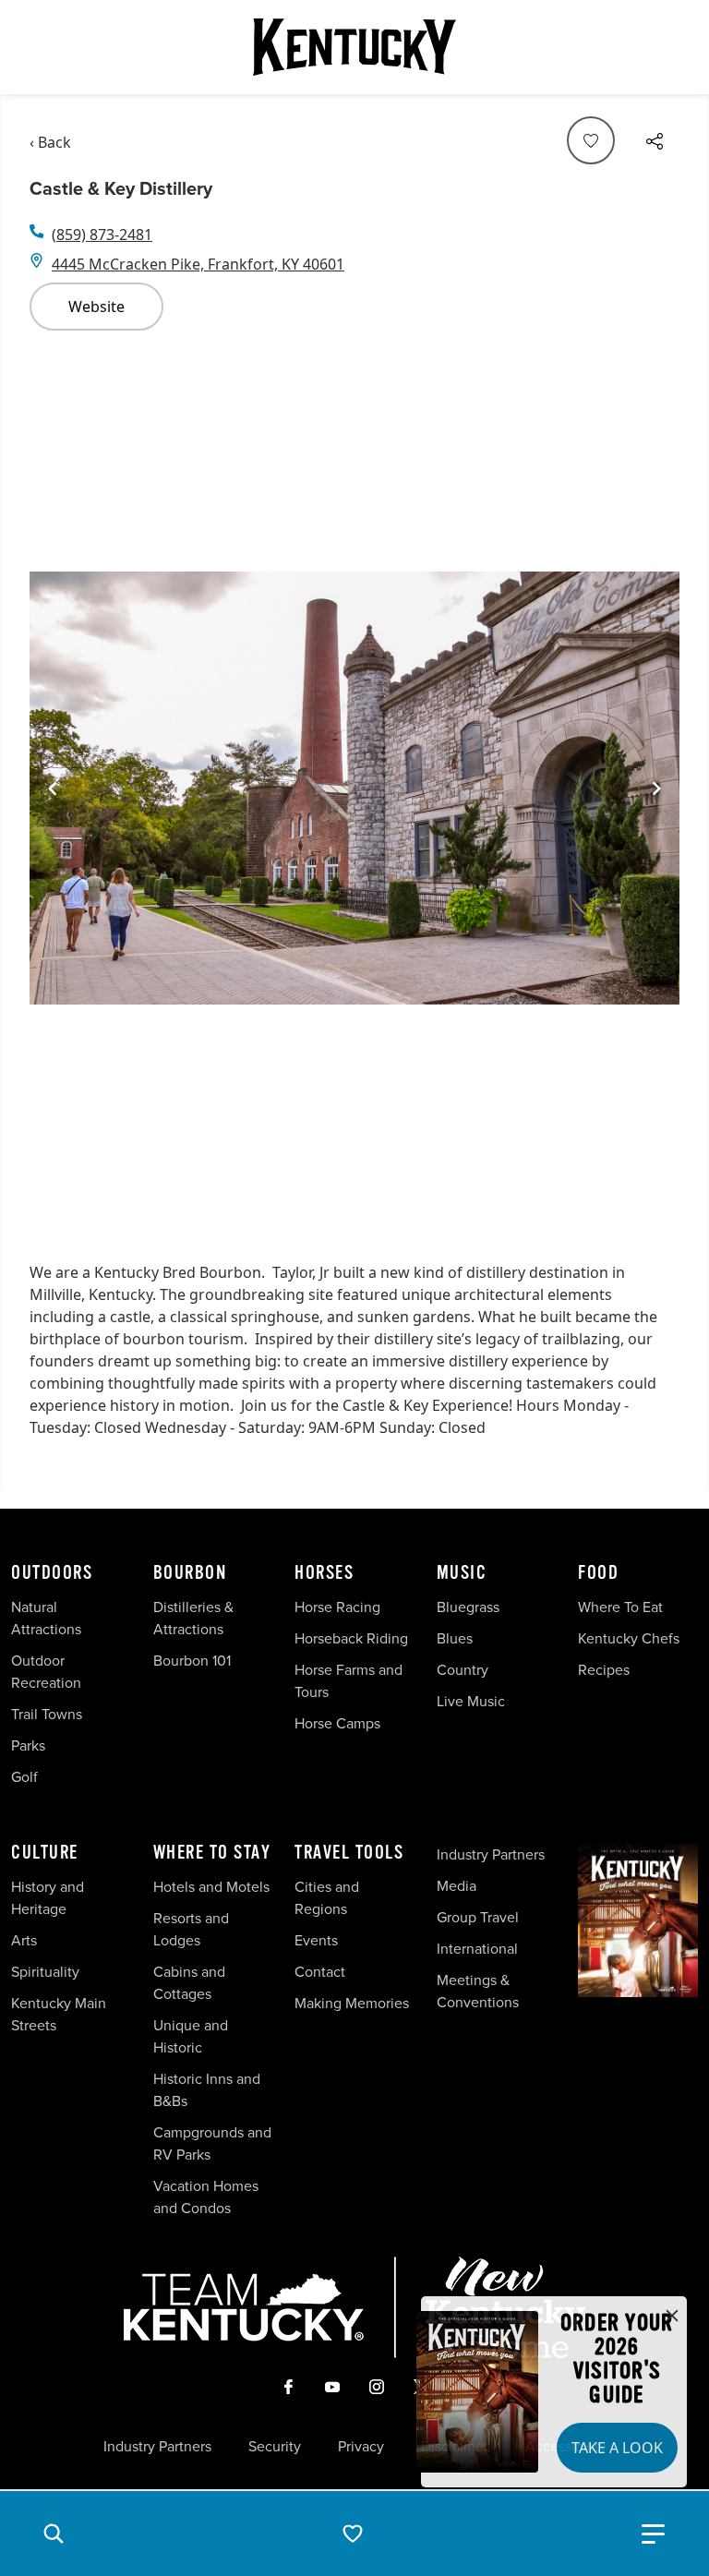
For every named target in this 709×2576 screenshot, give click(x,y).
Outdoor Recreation (46, 1672)
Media (457, 1886)
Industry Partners (491, 1854)
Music (462, 1573)
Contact (320, 1972)
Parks (28, 1745)
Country (463, 1670)
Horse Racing (337, 1607)
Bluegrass (468, 1607)
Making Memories (352, 2003)
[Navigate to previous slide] (53, 788)
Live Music (471, 1701)
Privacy (361, 2447)
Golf (24, 1777)
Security (275, 2447)
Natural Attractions (46, 1618)
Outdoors (52, 1573)
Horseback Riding (351, 1638)
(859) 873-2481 (102, 235)
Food (598, 1573)
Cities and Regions (327, 1898)
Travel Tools (349, 1853)
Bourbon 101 (192, 1661)
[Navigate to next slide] (656, 788)
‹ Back (50, 142)
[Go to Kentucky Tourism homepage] (354, 47)
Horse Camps (337, 1723)
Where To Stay (212, 1853)
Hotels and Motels (211, 1887)
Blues (455, 1638)
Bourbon (190, 1573)
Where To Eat (620, 1607)
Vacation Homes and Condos (206, 2197)
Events (316, 1940)
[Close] (672, 2317)
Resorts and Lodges (191, 1929)
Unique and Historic (191, 2036)
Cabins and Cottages (189, 1983)
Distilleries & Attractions (193, 1618)
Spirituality (47, 1972)
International (477, 1949)
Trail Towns (47, 1714)
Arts (24, 1940)
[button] (54, 2534)
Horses (324, 1573)
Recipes (606, 1670)
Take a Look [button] (617, 2448)
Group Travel (478, 1917)
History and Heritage (48, 1898)
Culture (45, 1853)
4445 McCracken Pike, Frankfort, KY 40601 (198, 264)
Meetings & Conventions (478, 1991)
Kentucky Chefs (629, 1638)
